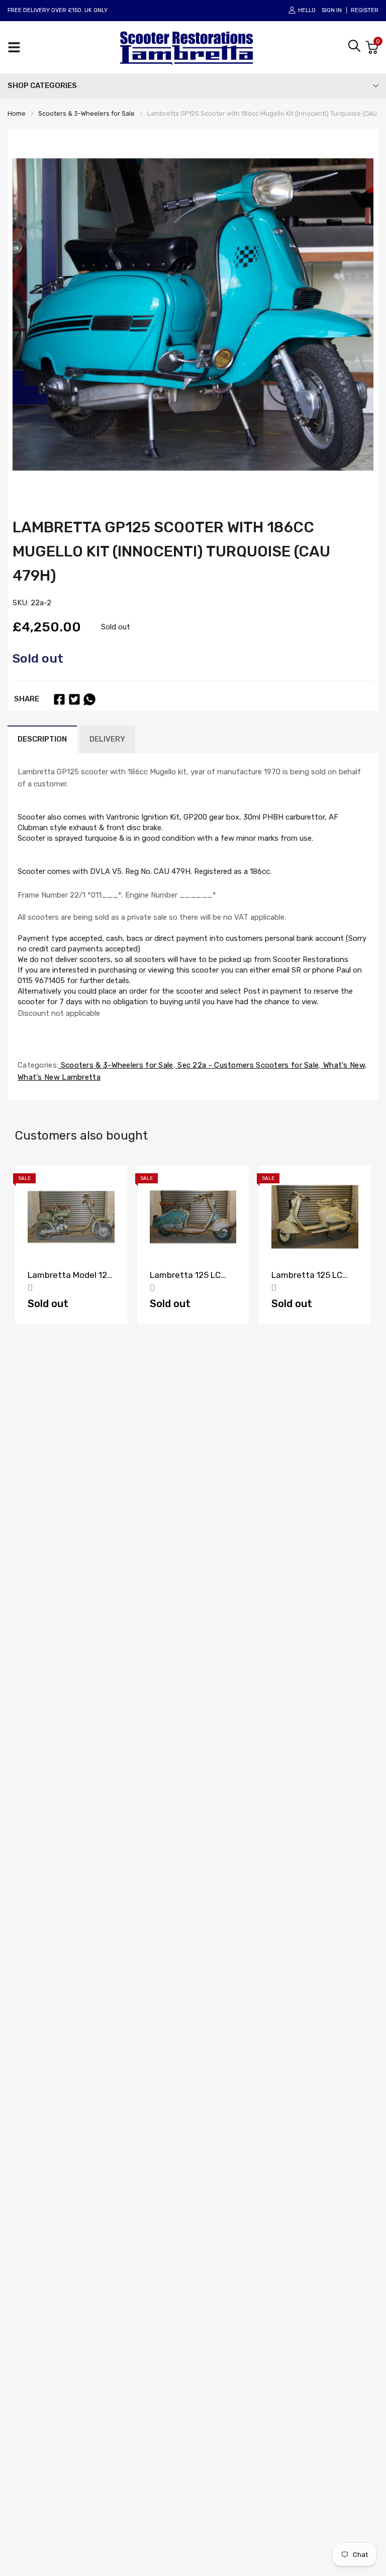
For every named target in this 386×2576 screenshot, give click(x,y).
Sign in (332, 10)
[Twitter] (74, 699)
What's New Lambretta (59, 1077)
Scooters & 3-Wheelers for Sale (116, 1065)
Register (365, 10)
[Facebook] (59, 699)
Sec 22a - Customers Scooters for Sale (247, 1065)
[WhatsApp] (89, 699)
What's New (343, 1065)
